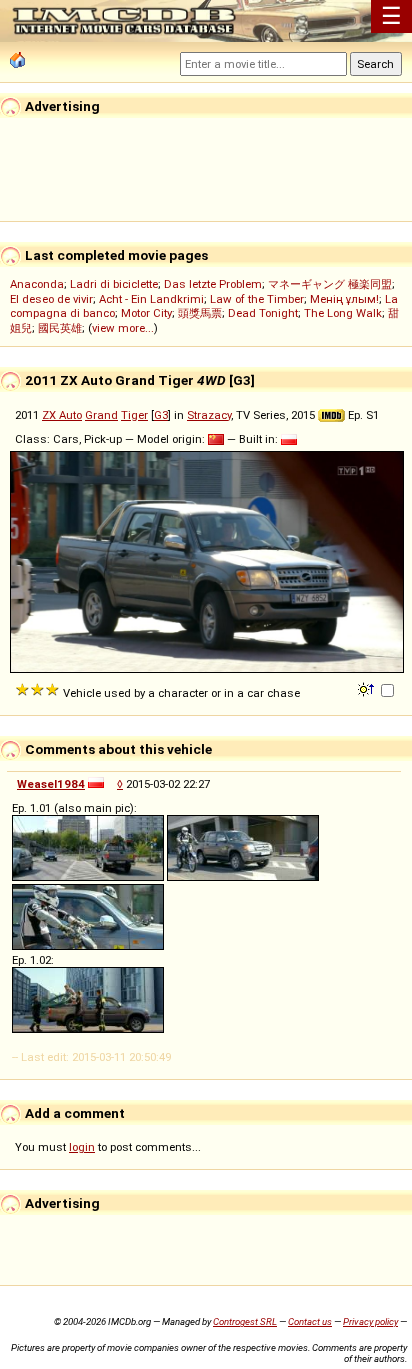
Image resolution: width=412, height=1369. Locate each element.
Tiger (134, 415)
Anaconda (37, 284)
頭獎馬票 (200, 313)
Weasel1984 (51, 784)
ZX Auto (62, 415)
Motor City (146, 313)
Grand (101, 415)
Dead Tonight (263, 313)
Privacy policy (370, 1321)
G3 (161, 415)
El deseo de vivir (51, 299)
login (82, 1147)
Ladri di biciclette (114, 284)
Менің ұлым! (344, 299)
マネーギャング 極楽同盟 (330, 284)
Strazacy (209, 415)
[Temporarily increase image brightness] (367, 688)
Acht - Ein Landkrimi (151, 299)
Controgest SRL (245, 1321)
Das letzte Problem (213, 284)
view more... (123, 328)
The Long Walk (343, 313)
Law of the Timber (257, 299)
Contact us (310, 1321)
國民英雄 (60, 328)
